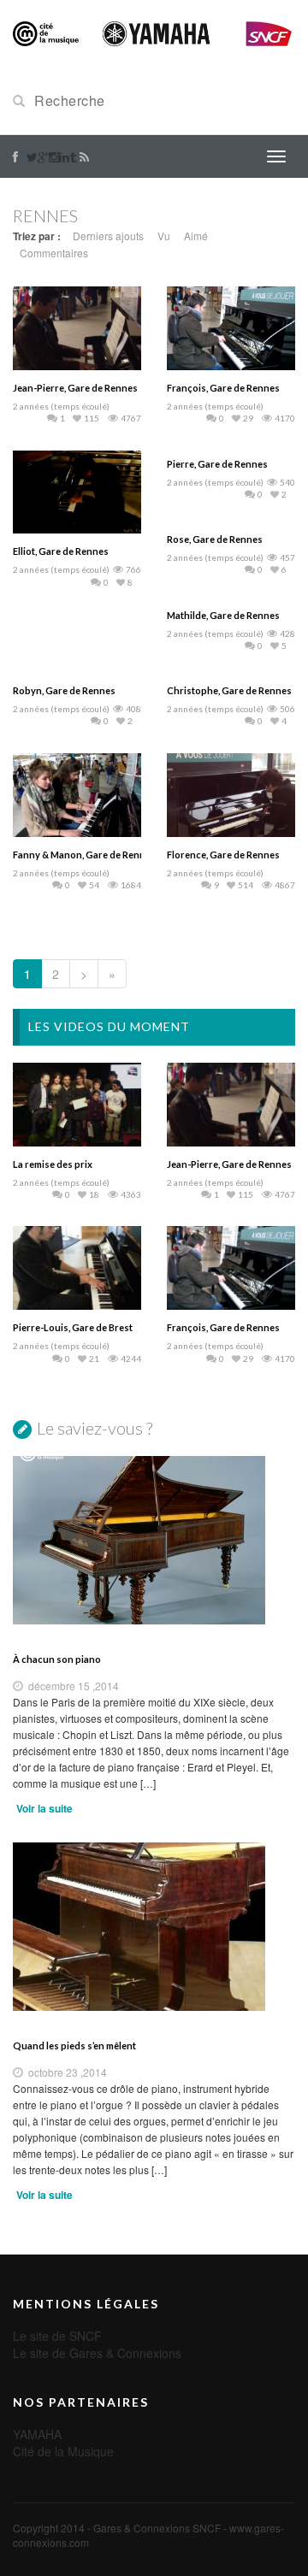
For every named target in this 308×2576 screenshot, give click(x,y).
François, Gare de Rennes (223, 388)
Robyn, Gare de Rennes (64, 690)
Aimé (196, 236)
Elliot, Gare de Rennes (61, 551)
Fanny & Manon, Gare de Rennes (84, 855)
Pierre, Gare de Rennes (217, 464)
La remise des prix (53, 1164)
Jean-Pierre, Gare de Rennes (75, 388)
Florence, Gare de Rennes (223, 855)
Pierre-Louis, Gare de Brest (73, 1327)
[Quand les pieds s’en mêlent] (154, 1927)
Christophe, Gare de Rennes (229, 690)
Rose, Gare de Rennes (215, 539)
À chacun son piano (57, 1659)
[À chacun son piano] (154, 1540)
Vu (164, 236)
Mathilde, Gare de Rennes (223, 615)
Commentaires (54, 253)
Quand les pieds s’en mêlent (74, 2045)
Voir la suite (44, 1808)
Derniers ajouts (108, 236)
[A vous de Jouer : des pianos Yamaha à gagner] (154, 32)
